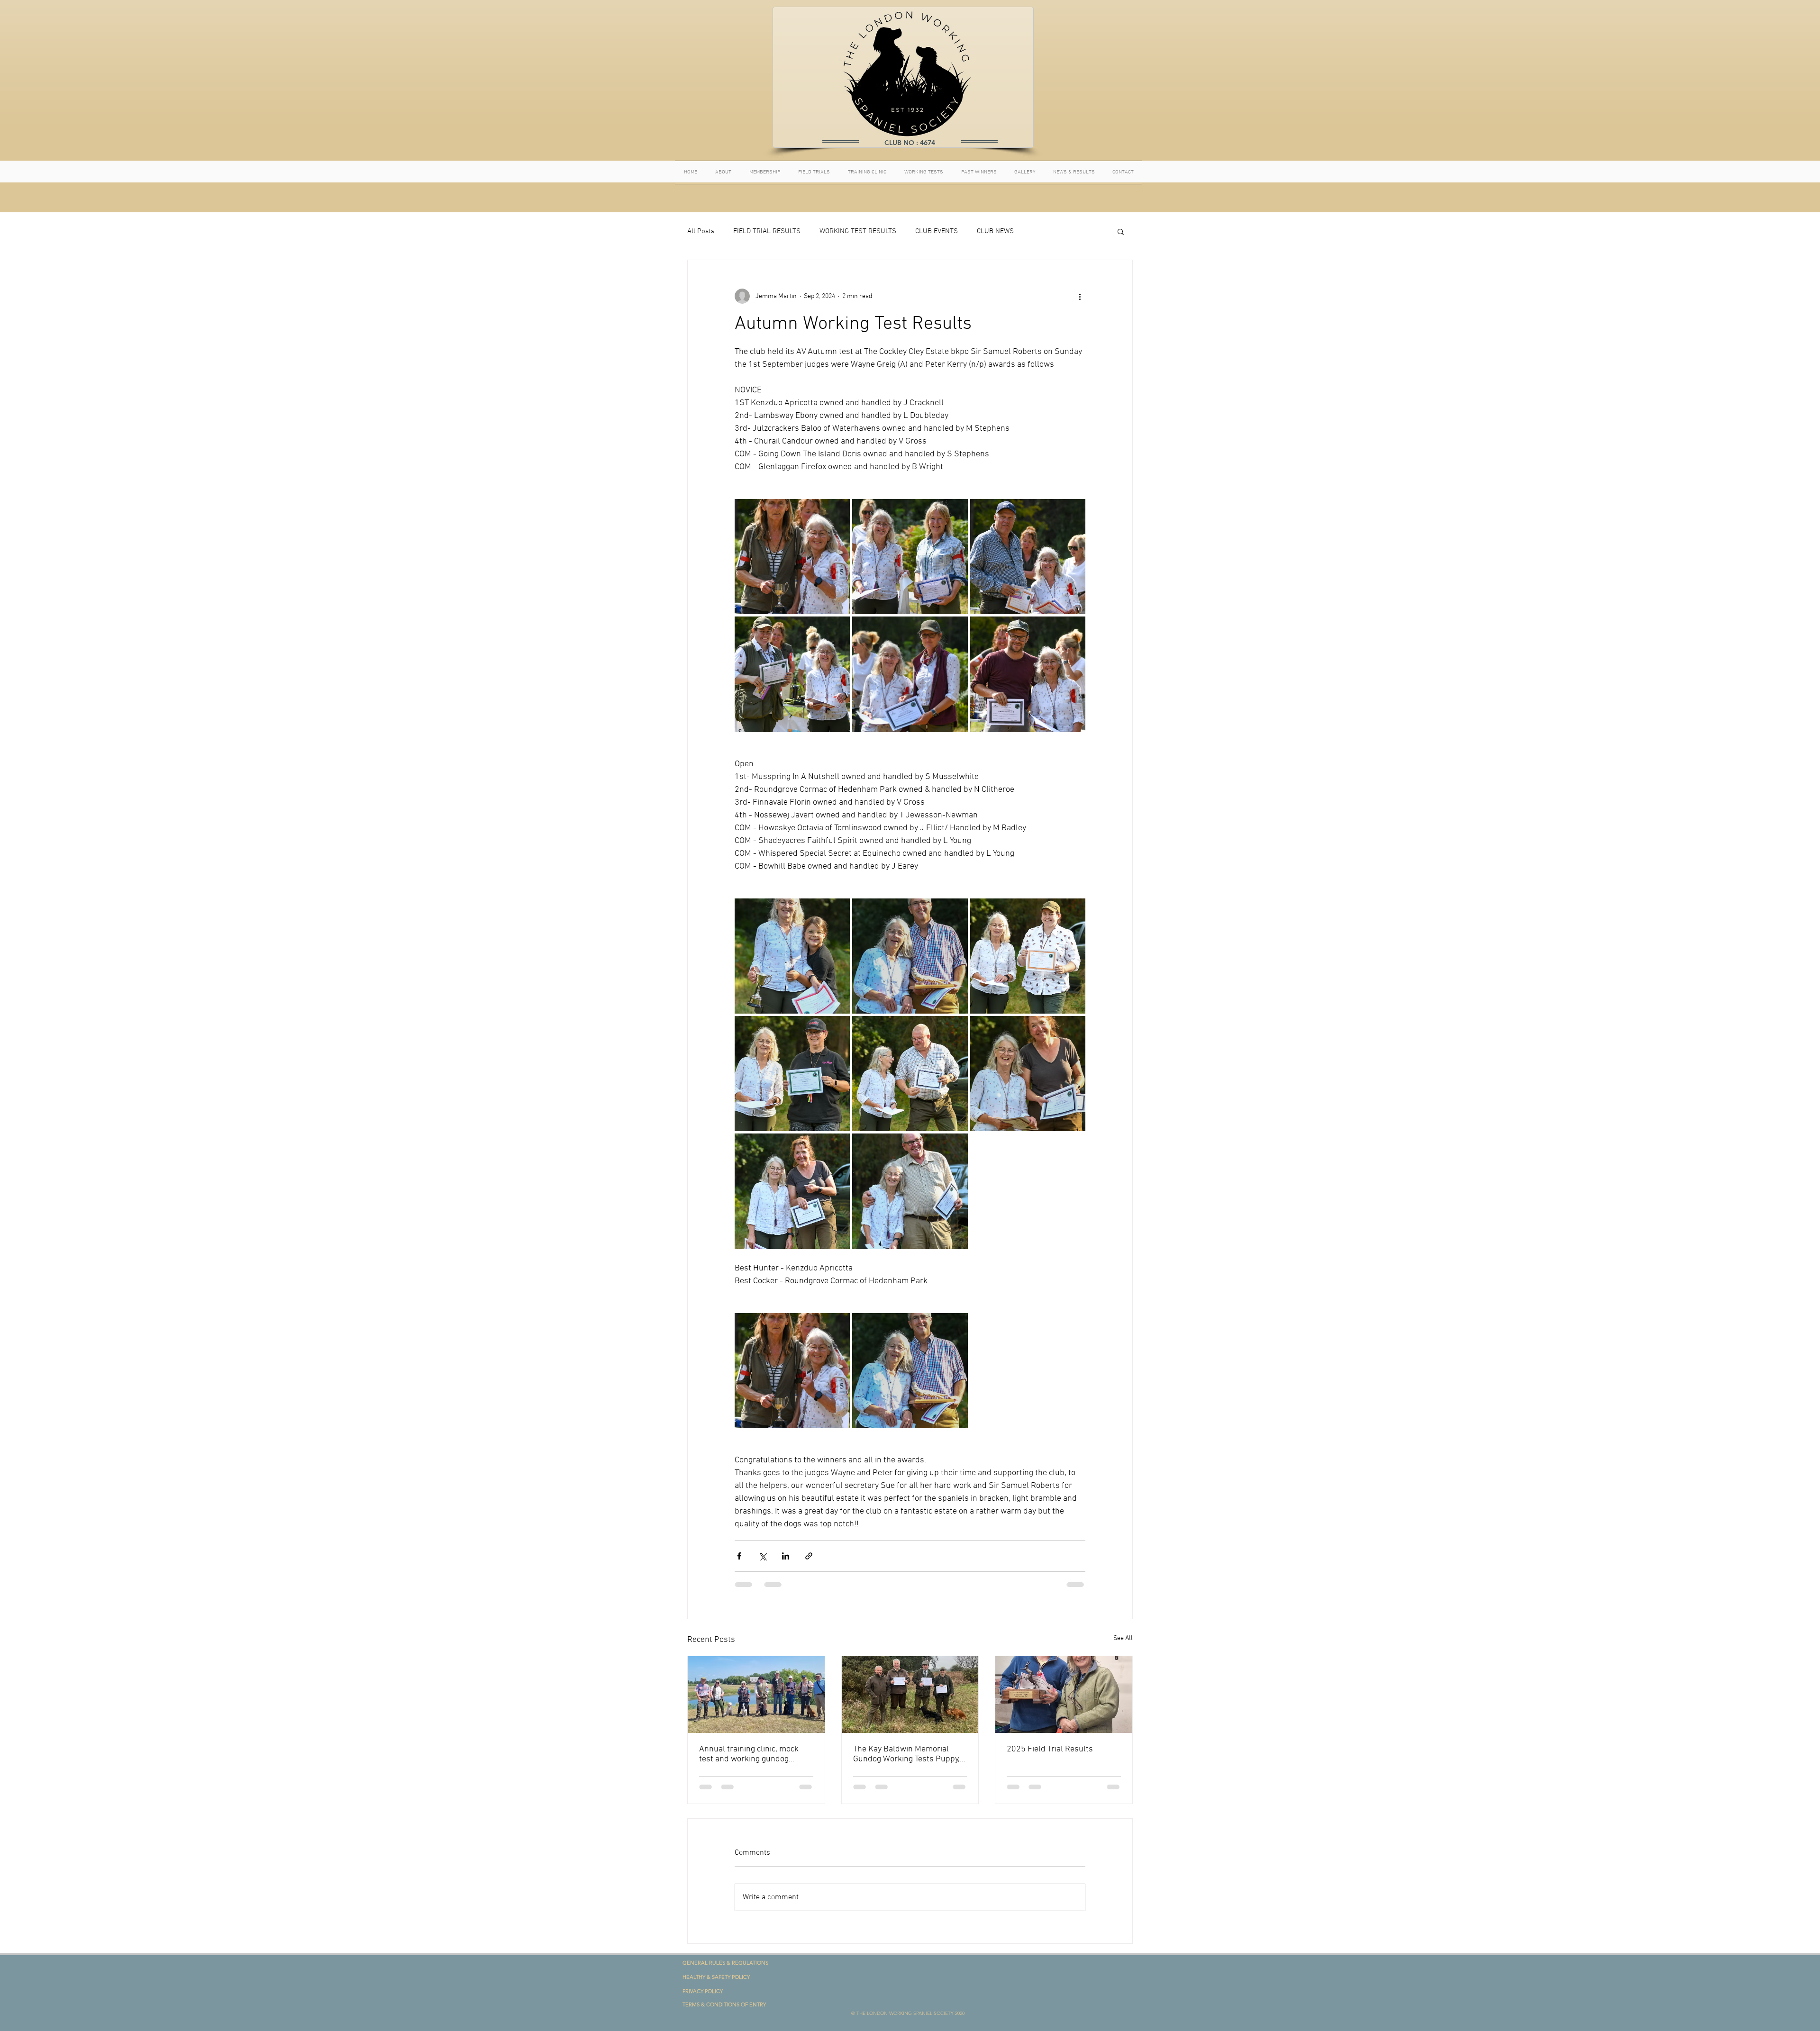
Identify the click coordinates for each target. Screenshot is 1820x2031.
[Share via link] (809, 1556)
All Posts (701, 231)
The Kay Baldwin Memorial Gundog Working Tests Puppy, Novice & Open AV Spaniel (906, 1754)
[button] (1121, 231)
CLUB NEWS (995, 231)
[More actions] (1080, 296)
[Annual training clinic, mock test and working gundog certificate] (756, 1695)
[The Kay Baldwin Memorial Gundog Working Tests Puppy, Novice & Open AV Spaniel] (910, 1695)
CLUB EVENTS (937, 231)
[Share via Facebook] (739, 1556)
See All (1123, 1638)
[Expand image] (792, 557)
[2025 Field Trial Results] (1064, 1695)
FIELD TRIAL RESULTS (767, 231)
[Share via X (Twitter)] (762, 1556)
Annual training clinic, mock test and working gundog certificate (749, 1754)
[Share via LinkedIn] (786, 1556)
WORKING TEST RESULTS (858, 231)
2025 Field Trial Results (1050, 1749)
